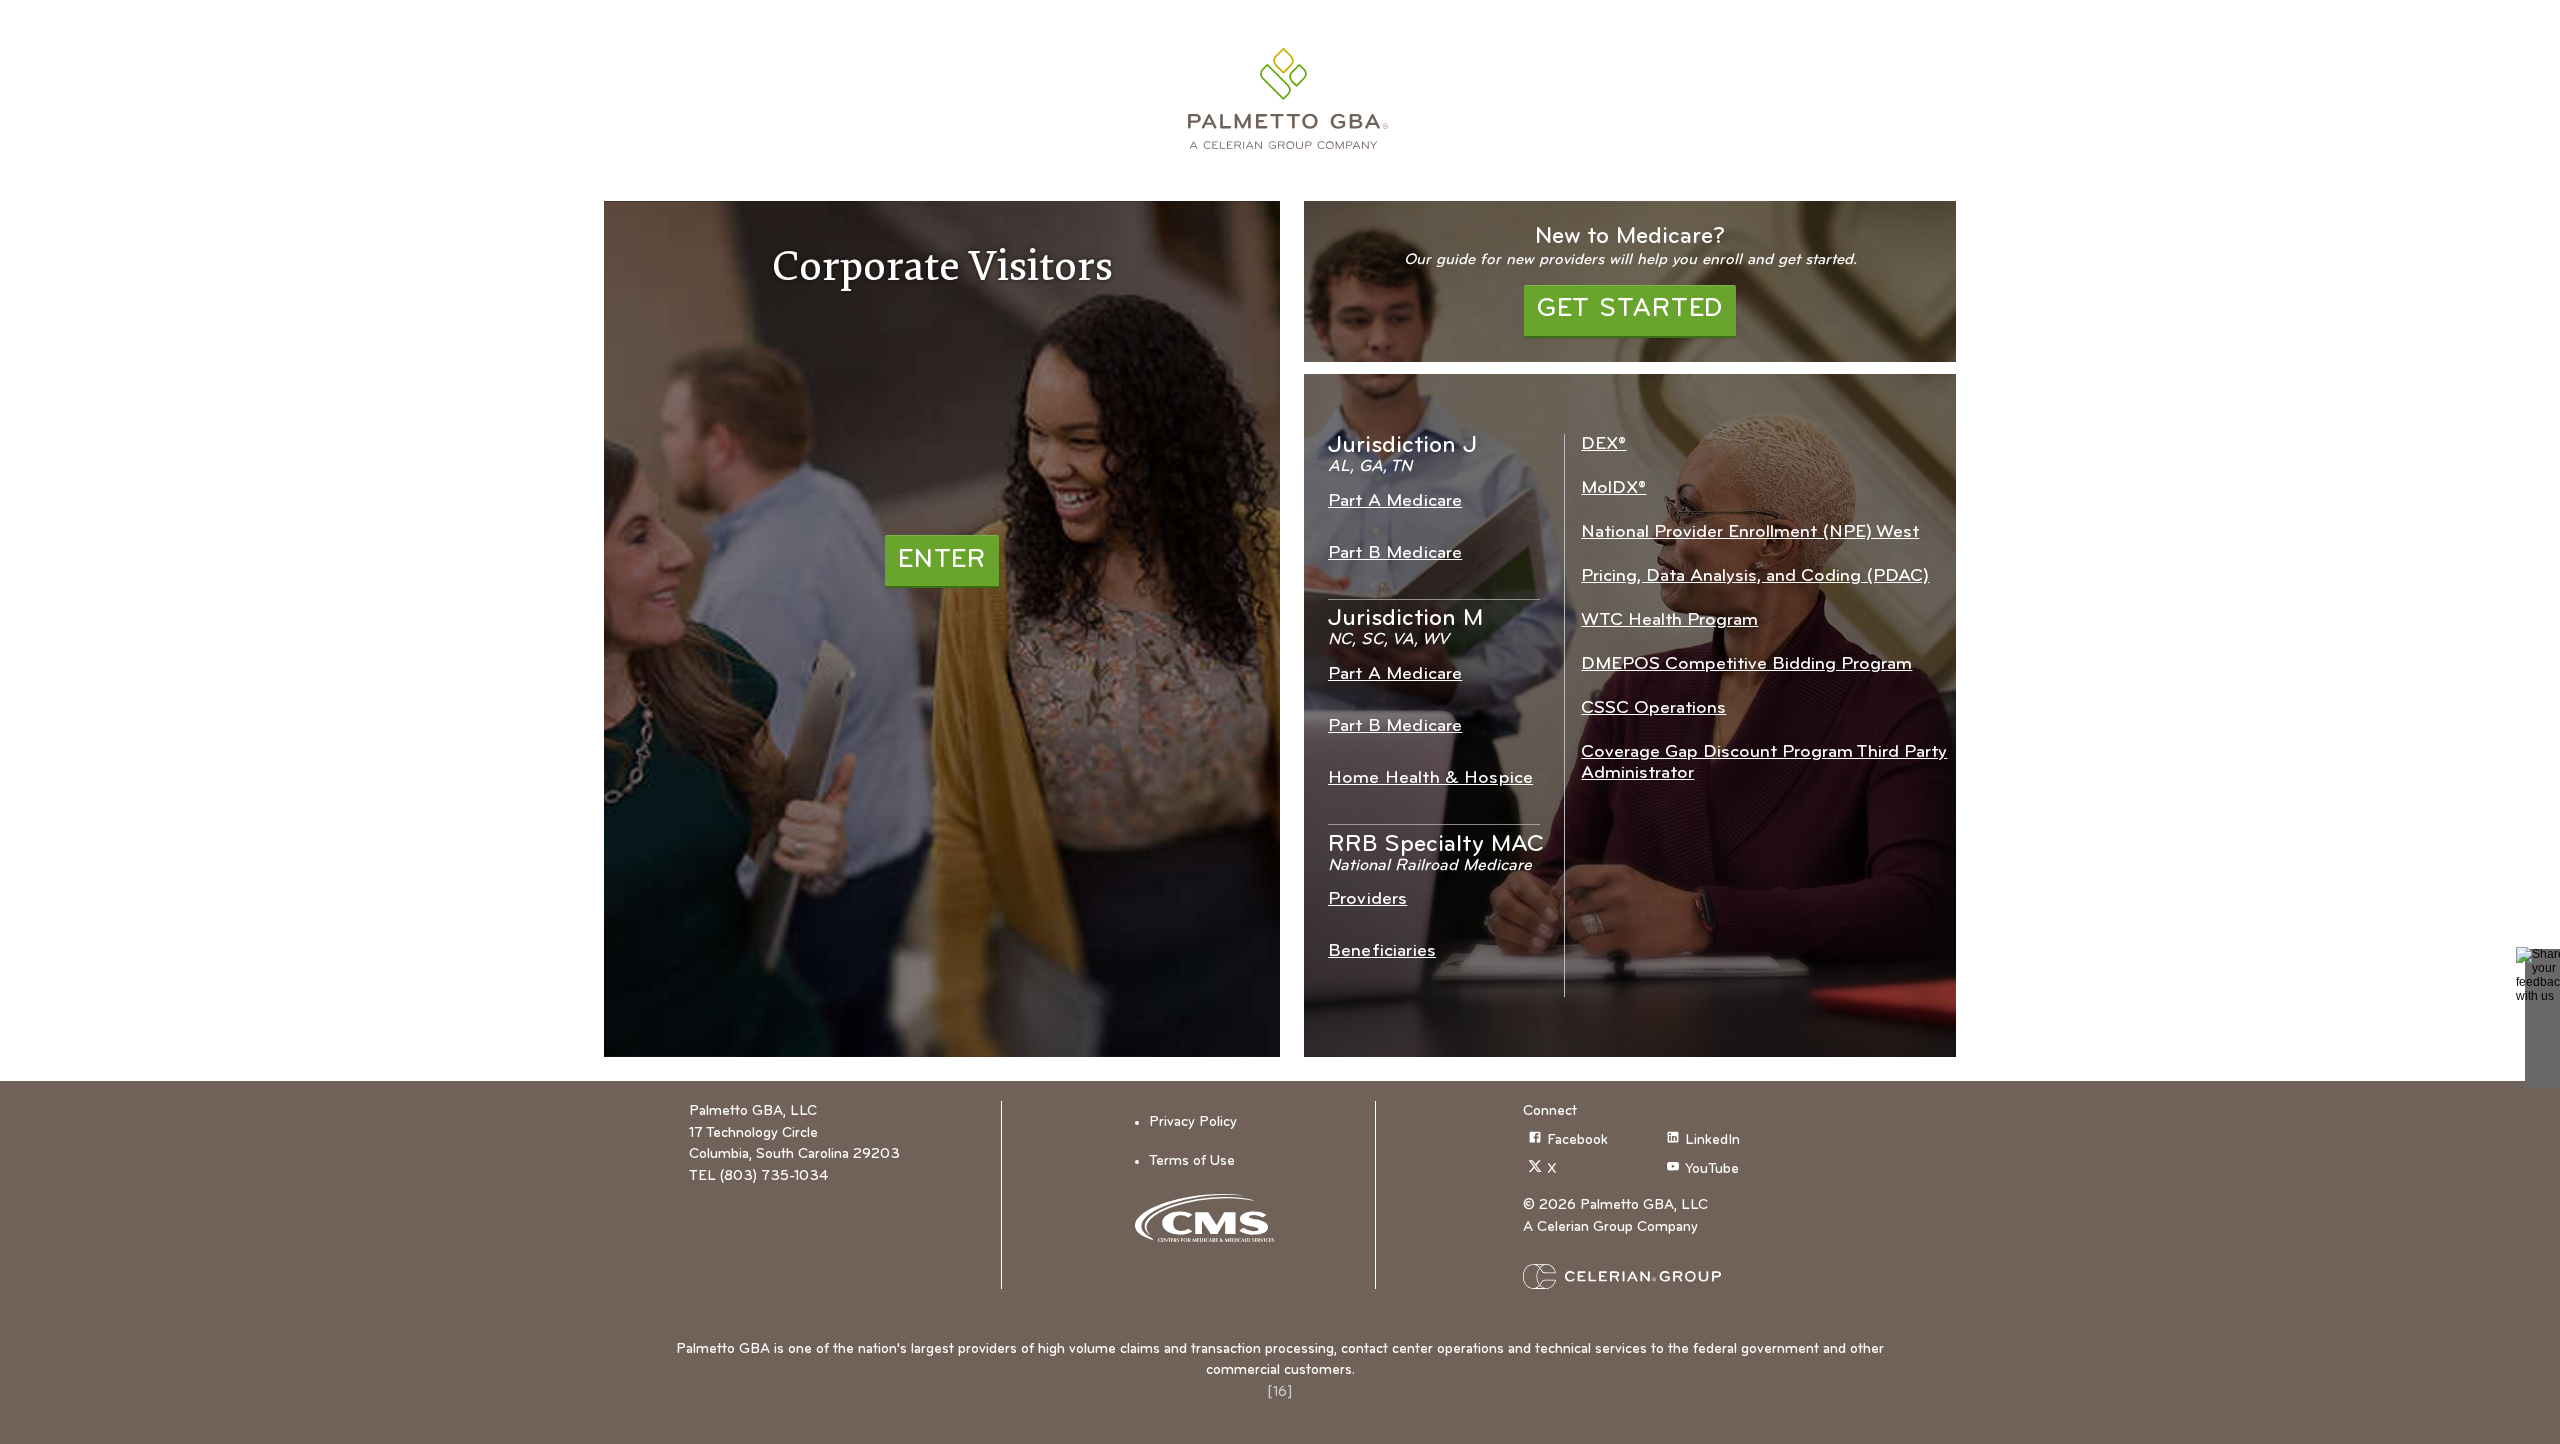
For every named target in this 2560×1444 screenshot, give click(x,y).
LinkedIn (1712, 1140)
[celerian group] (1661, 1276)
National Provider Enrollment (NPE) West (1750, 532)
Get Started (1630, 309)
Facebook (1577, 1140)
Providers (1367, 899)
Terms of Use (1192, 1161)
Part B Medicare (1395, 553)
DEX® (1603, 444)
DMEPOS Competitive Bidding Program (1746, 664)
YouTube (1712, 1169)
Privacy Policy (1193, 1122)
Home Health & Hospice (1430, 778)
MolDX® (1613, 488)
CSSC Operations (1653, 708)
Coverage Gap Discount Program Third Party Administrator (1764, 763)
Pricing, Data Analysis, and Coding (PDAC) (1755, 576)
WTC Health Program (1669, 620)
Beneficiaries (1382, 951)
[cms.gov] (1211, 1218)
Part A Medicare (1395, 501)
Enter (942, 560)
